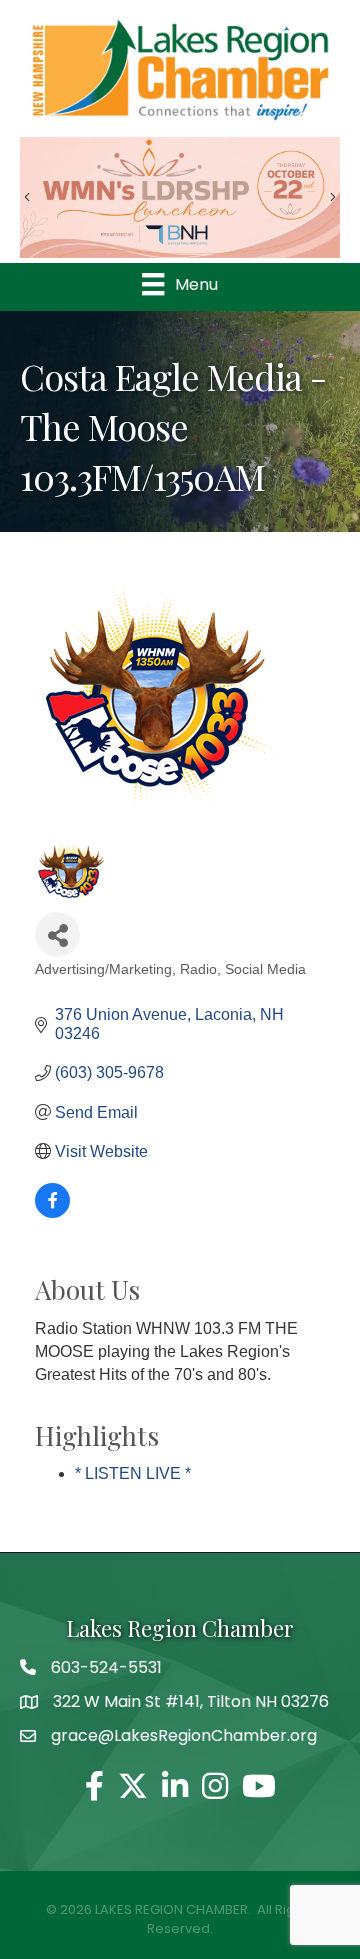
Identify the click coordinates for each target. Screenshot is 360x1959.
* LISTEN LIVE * (133, 1473)
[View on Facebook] (52, 1212)
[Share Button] (57, 934)
